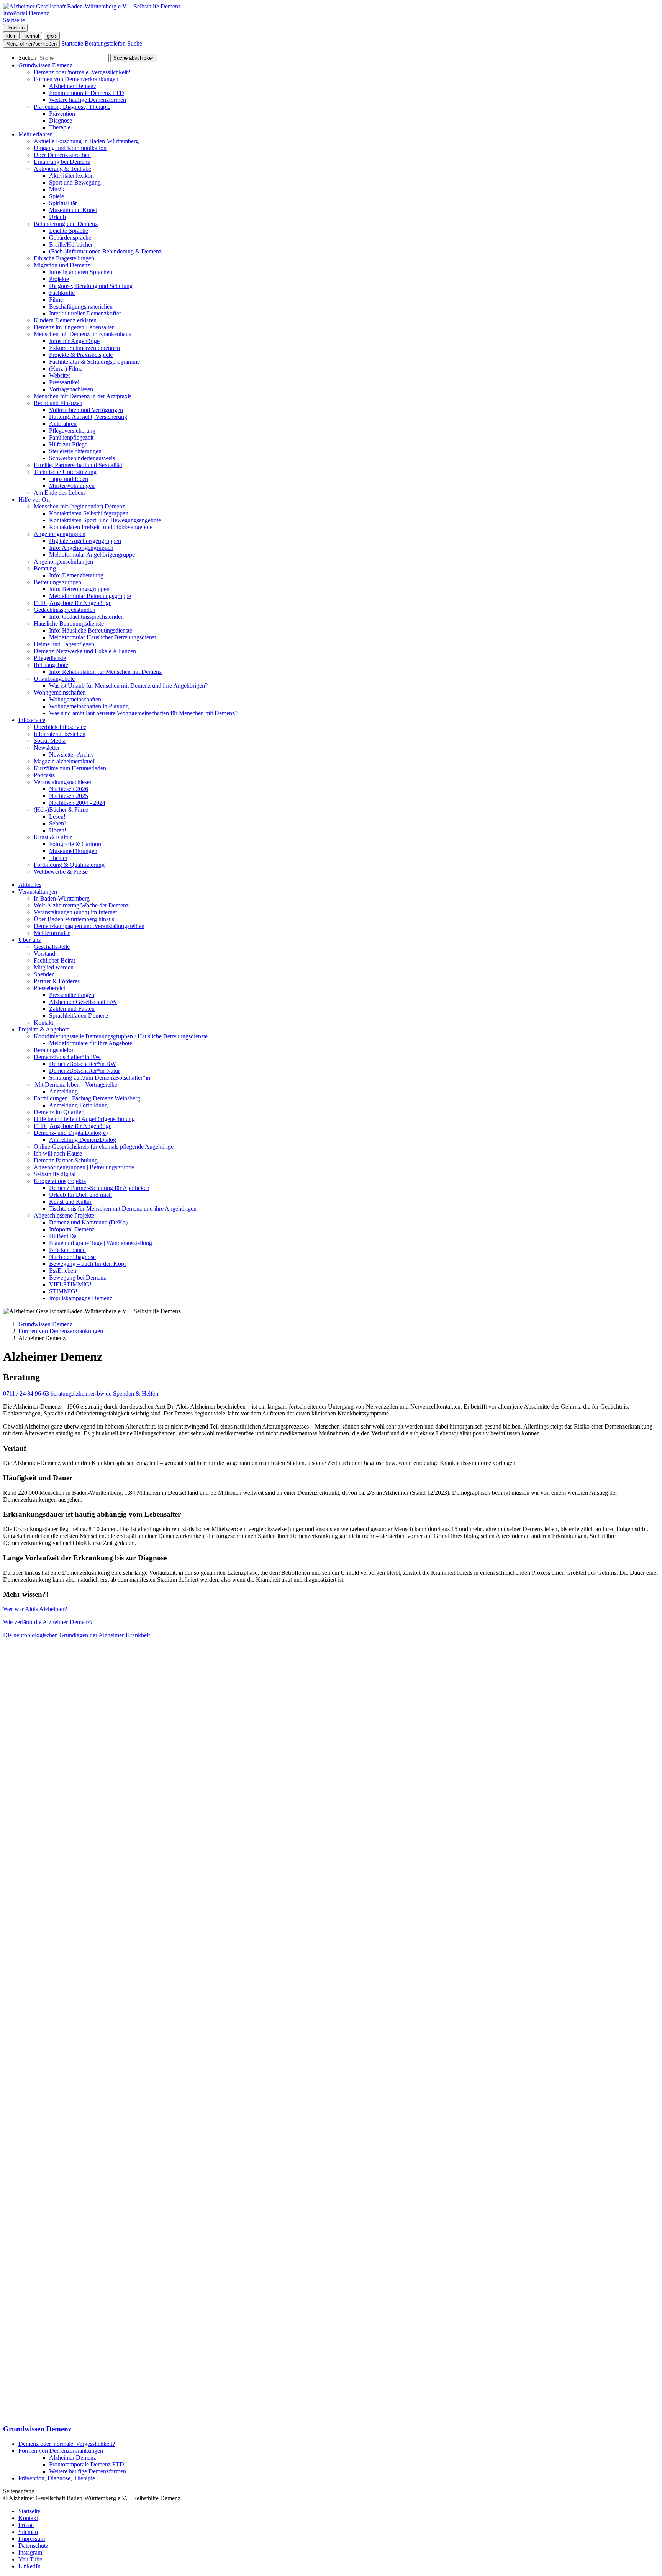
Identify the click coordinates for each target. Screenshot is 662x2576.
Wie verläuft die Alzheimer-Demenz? (48, 1622)
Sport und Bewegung (75, 182)
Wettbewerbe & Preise (61, 872)
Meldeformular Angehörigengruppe (92, 555)
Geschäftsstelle (52, 947)
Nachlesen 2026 (69, 789)
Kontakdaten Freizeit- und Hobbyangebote (101, 527)
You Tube (30, 2559)
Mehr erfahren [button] (36, 134)
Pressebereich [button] (50, 988)
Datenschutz (33, 2546)
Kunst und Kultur (70, 1202)
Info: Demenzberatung (76, 575)
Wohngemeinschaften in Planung (89, 706)
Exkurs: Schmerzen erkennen (84, 348)
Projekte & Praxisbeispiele (81, 355)
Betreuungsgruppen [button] (57, 582)
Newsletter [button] (47, 748)
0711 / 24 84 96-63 (26, 1393)
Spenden (44, 974)
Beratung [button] (45, 568)
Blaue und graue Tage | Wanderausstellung (101, 1243)
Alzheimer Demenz (73, 86)
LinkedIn (29, 2566)
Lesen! (57, 816)
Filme (56, 300)
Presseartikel (64, 382)
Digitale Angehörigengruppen (85, 541)
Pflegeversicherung (72, 431)
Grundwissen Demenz (45, 1324)
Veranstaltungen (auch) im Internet (75, 912)
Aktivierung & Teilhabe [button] (62, 169)
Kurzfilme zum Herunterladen (70, 768)
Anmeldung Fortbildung (78, 1105)
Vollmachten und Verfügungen (86, 410)
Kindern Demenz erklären (65, 320)
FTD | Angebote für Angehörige (73, 603)
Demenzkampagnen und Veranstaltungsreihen (89, 926)
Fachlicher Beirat (54, 960)
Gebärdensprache (70, 238)
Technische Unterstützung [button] (65, 472)
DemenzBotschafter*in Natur (84, 1071)
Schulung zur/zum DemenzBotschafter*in (100, 1078)
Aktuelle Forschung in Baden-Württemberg (86, 141)
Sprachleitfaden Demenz (79, 1016)
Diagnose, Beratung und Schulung (91, 286)
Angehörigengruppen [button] (60, 534)
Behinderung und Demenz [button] (66, 224)
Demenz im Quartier (58, 1112)
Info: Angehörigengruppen (81, 548)
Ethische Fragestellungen (64, 258)
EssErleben (63, 1271)
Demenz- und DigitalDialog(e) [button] (71, 1133)
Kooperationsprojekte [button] (60, 1181)
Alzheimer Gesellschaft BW (83, 1002)
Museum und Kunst (73, 210)
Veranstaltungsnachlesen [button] (63, 782)
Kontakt (43, 1022)
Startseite (29, 2511)
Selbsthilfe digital (55, 1174)
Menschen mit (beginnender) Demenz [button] (79, 506)
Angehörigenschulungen (63, 561)
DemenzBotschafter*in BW (83, 1064)
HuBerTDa (63, 1236)
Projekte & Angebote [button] (44, 1029)
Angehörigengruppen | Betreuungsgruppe (84, 1167)
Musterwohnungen (72, 486)
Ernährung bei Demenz (62, 162)
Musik (57, 189)
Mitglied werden (54, 967)
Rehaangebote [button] (51, 665)
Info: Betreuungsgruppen (79, 589)
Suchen (27, 58)
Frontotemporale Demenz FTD (87, 93)
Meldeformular (52, 933)
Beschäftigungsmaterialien (81, 306)
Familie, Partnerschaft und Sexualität (78, 465)
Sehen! (57, 823)
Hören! (58, 830)
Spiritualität (63, 203)
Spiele (57, 196)
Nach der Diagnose (72, 1257)
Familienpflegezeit (71, 437)
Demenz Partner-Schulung (66, 1160)
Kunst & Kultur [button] (53, 837)
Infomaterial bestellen (60, 734)
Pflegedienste (50, 658)
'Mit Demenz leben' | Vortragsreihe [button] (75, 1085)
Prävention (62, 114)
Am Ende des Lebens (60, 493)
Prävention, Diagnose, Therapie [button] (72, 107)
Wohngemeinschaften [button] (60, 692)
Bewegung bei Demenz (78, 1277)
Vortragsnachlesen (71, 389)
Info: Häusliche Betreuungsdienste (91, 630)
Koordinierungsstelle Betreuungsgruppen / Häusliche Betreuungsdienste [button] (121, 1036)
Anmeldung (63, 1091)
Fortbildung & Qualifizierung (69, 865)
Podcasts (44, 775)
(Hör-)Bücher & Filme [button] (61, 810)
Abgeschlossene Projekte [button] (64, 1215)
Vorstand (44, 954)
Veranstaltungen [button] (38, 892)
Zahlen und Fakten (72, 1009)
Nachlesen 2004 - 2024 (77, 803)
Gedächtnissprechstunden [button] (65, 610)
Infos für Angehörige (74, 341)
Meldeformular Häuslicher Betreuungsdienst (102, 637)
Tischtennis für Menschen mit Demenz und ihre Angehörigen (123, 1209)
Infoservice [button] (32, 720)
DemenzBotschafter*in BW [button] (67, 1057)
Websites (60, 375)
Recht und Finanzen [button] (58, 403)
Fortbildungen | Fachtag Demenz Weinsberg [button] (87, 1098)
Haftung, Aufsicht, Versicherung (88, 417)
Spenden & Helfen (136, 1393)
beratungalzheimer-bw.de (81, 1393)
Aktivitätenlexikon (71, 176)
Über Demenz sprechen (62, 155)
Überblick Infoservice (60, 727)
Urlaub (57, 217)
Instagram (30, 2552)
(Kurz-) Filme (66, 369)
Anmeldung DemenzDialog (83, 1140)
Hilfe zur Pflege (68, 444)
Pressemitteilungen (72, 995)
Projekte (59, 279)
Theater (58, 858)
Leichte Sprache (69, 231)
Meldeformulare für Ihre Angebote (91, 1043)
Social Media (50, 741)
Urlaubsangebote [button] (54, 679)
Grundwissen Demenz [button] (45, 65)
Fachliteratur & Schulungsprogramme (94, 362)
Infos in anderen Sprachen (81, 272)
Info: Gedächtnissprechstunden (86, 617)
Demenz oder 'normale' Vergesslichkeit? (82, 72)
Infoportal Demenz (72, 1229)
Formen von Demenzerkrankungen (61, 1331)
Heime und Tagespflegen (64, 644)
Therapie (60, 127)
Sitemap (28, 2532)
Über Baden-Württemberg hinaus (74, 919)
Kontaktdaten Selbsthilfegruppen (89, 513)
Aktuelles (30, 885)
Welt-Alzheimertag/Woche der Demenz (81, 905)
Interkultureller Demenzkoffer (85, 313)
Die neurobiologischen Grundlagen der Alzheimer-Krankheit (76, 1635)
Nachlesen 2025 (69, 796)
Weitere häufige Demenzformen (88, 100)
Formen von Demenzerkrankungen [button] (76, 79)
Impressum (32, 2539)
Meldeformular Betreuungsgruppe (90, 596)
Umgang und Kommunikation (70, 148)
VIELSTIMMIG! (70, 1284)
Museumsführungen (73, 851)
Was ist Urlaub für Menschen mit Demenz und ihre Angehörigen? (128, 686)
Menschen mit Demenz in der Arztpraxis (83, 396)
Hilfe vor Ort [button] (34, 499)
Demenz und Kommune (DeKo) (88, 1222)
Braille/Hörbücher (71, 244)
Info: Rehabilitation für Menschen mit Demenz (105, 672)
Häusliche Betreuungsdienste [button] (69, 624)
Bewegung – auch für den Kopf (88, 1264)
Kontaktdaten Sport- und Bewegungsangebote (105, 520)
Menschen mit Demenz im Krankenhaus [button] (82, 334)
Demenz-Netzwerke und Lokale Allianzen (85, 651)
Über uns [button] (29, 940)
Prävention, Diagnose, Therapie (57, 2478)
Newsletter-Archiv (71, 754)
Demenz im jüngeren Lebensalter (74, 327)
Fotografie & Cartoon (75, 844)
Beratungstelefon (54, 1050)
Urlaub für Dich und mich (80, 1195)
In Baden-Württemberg (62, 898)
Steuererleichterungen (75, 451)
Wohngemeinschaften (75, 699)
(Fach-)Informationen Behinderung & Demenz (105, 251)
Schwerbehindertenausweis (82, 458)
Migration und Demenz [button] (62, 265)
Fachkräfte (62, 293)
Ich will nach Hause (58, 1153)
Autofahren (63, 424)
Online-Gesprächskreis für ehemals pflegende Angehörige (104, 1147)
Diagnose (61, 120)
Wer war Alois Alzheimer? (35, 1609)
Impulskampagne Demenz (81, 1298)
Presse (26, 2525)
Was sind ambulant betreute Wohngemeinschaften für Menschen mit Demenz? (143, 713)
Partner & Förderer (57, 981)
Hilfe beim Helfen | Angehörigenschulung (84, 1119)
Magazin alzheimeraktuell (65, 761)
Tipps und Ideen (69, 479)
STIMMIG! (63, 1291)
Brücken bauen (67, 1250)
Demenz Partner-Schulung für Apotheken (99, 1188)
